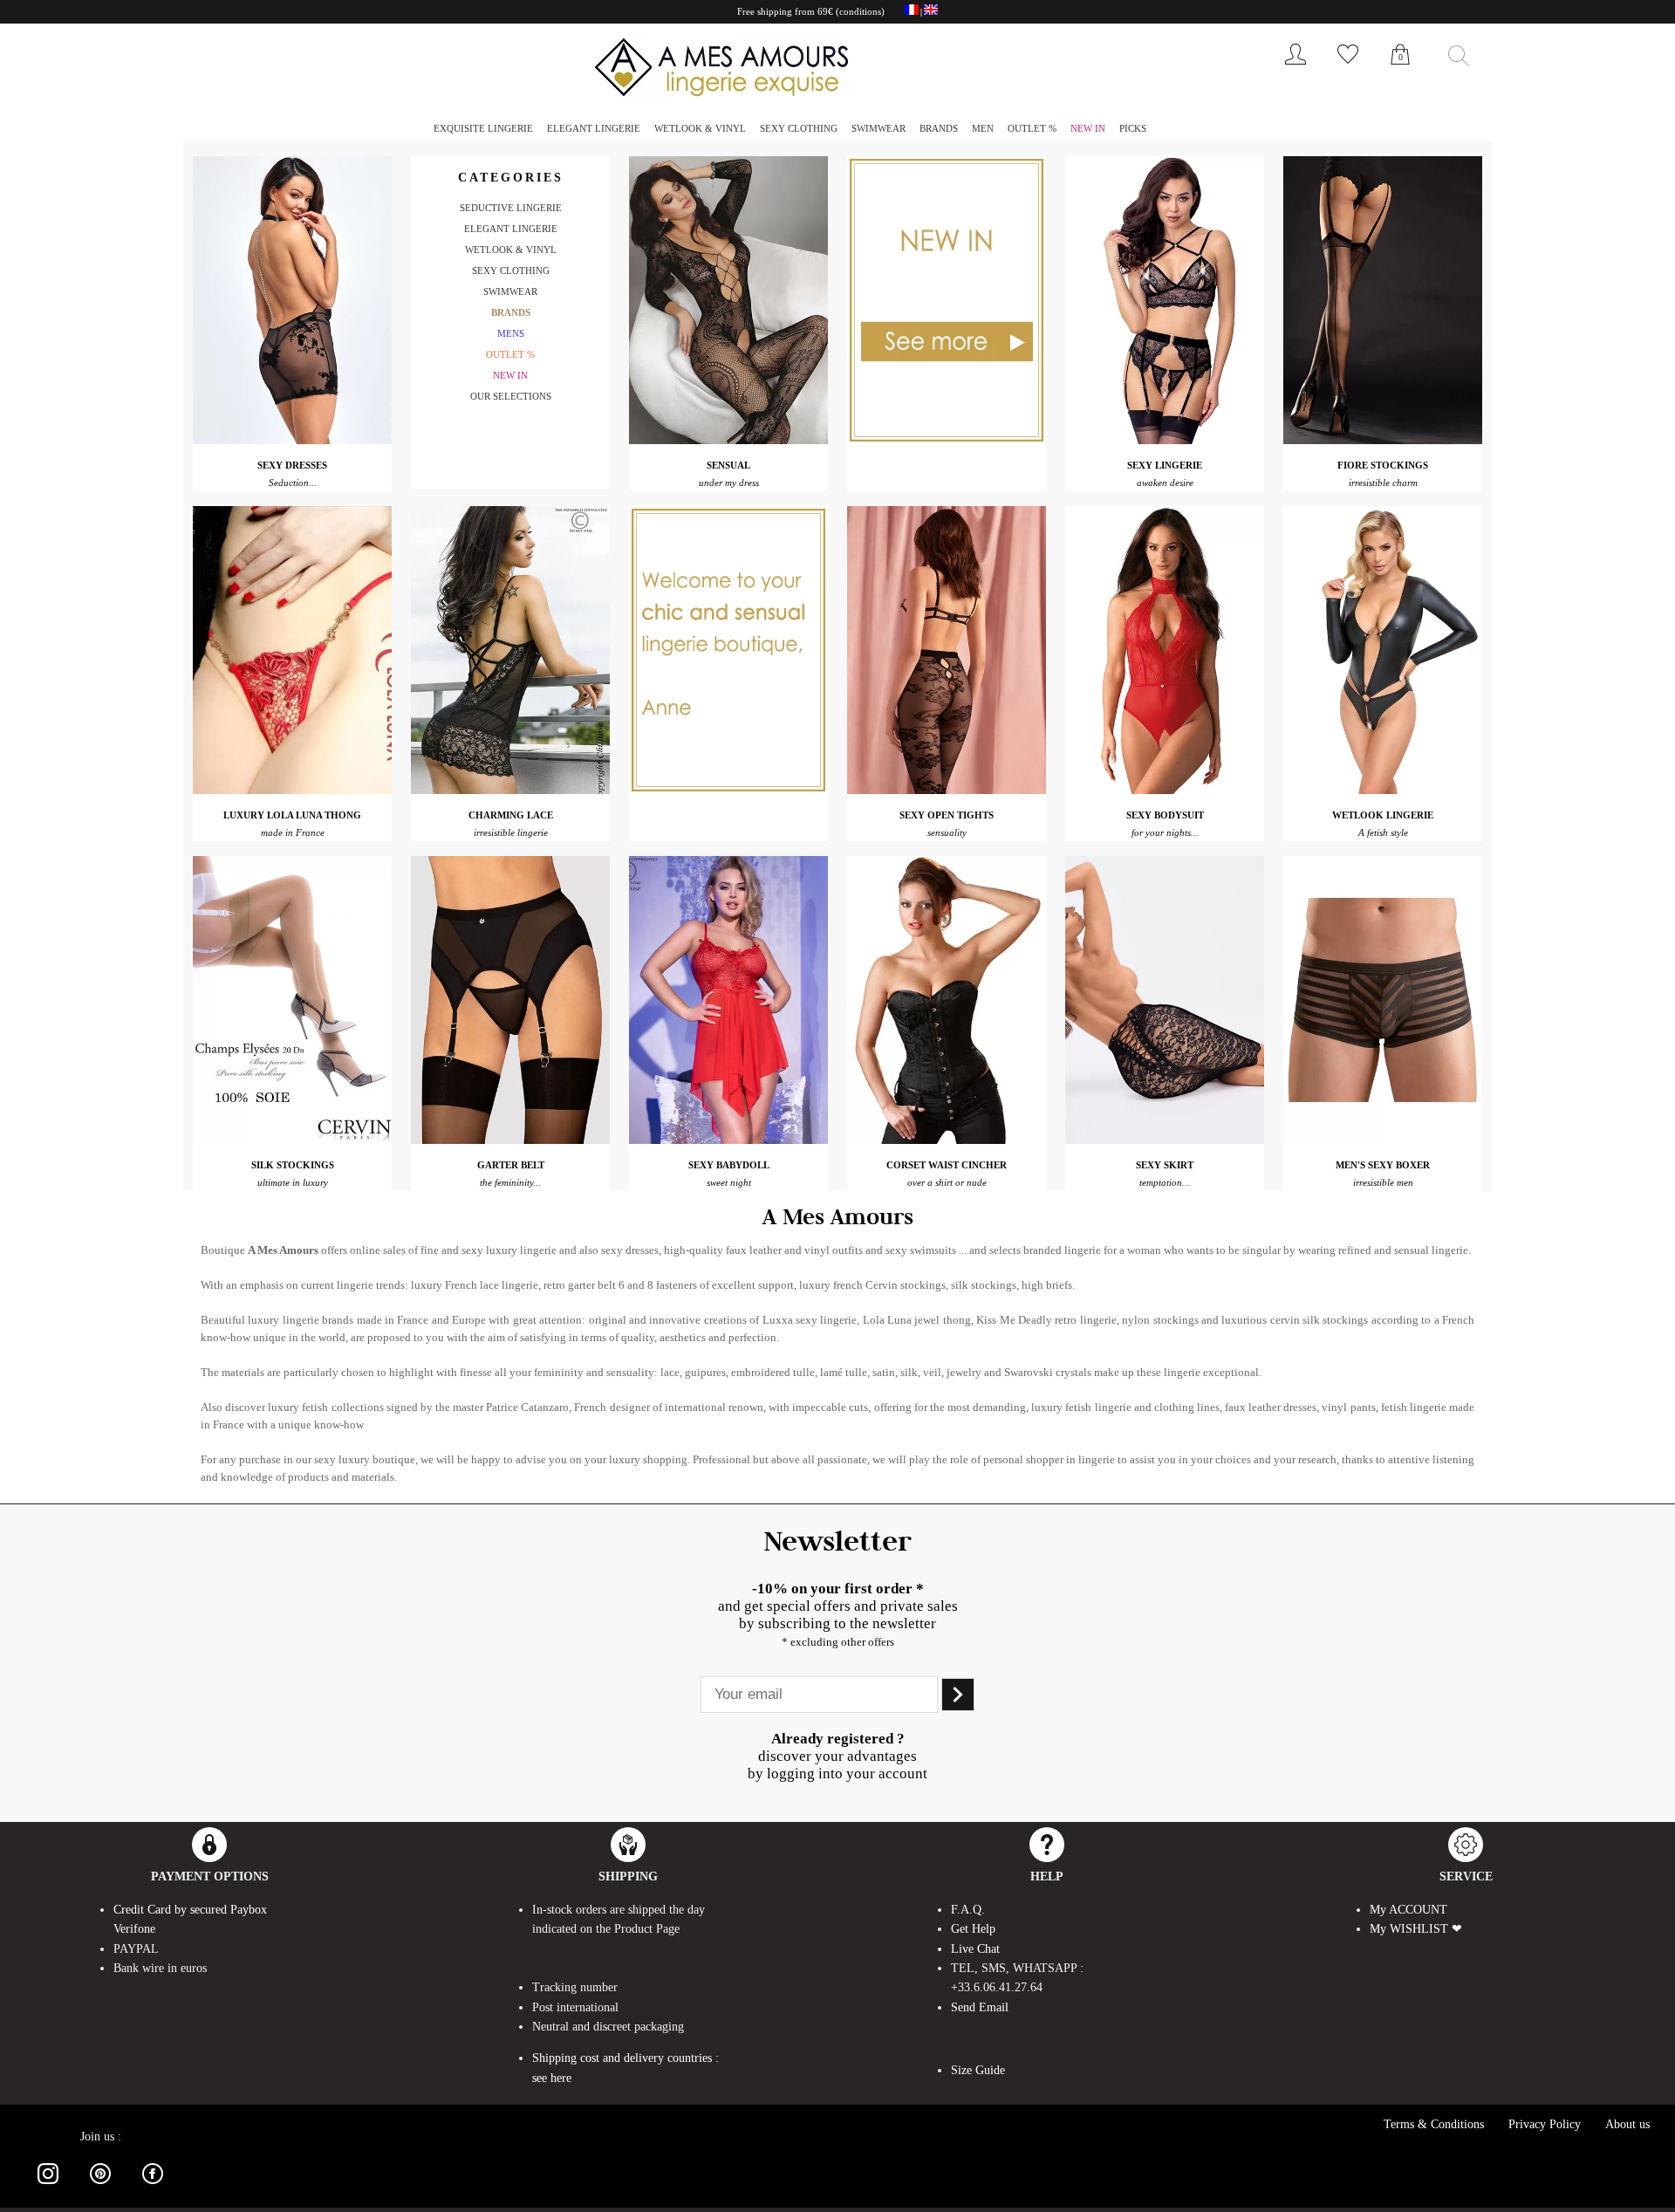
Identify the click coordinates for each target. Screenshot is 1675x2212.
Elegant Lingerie (594, 128)
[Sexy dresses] (292, 439)
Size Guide (978, 2070)
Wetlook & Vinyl (700, 128)
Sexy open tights (947, 815)
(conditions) (860, 11)
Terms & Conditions (1434, 2124)
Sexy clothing (799, 128)
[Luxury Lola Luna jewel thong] (292, 789)
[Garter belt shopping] (510, 1139)
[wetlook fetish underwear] (1383, 789)
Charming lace (511, 815)
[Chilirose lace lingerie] (510, 789)
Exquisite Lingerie (483, 128)
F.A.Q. (968, 1910)
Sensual (728, 465)
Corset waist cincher (947, 1165)
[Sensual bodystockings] (728, 439)
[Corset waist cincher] (947, 1139)
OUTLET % (1032, 128)
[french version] (912, 12)
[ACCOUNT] (1296, 68)
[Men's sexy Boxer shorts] (1383, 1139)
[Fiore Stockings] (1383, 439)
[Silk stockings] (292, 1139)
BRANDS (939, 128)
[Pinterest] (100, 2187)
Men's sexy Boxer (1383, 1165)
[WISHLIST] (1348, 68)
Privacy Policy (1545, 2124)
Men (983, 128)
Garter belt (511, 1165)
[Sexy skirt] (1165, 1139)
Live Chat (975, 1949)
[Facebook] (153, 2187)
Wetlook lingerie (1383, 815)
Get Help (973, 1929)
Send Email (980, 2007)
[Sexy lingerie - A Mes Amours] (1165, 439)
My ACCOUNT (1408, 1910)
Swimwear (879, 128)
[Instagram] (48, 2187)
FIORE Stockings (1383, 465)
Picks (1133, 128)
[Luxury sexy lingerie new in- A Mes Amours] (947, 439)
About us (1627, 2124)
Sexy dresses (292, 465)
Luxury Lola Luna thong (292, 815)
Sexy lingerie (1165, 465)
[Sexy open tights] (947, 789)
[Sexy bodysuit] (1165, 789)
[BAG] (1400, 73)
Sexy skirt (1165, 1165)
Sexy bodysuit (1165, 815)
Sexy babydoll (729, 1165)
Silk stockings (293, 1165)
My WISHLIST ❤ (1416, 1929)
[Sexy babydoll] (728, 1139)
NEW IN (1088, 128)
